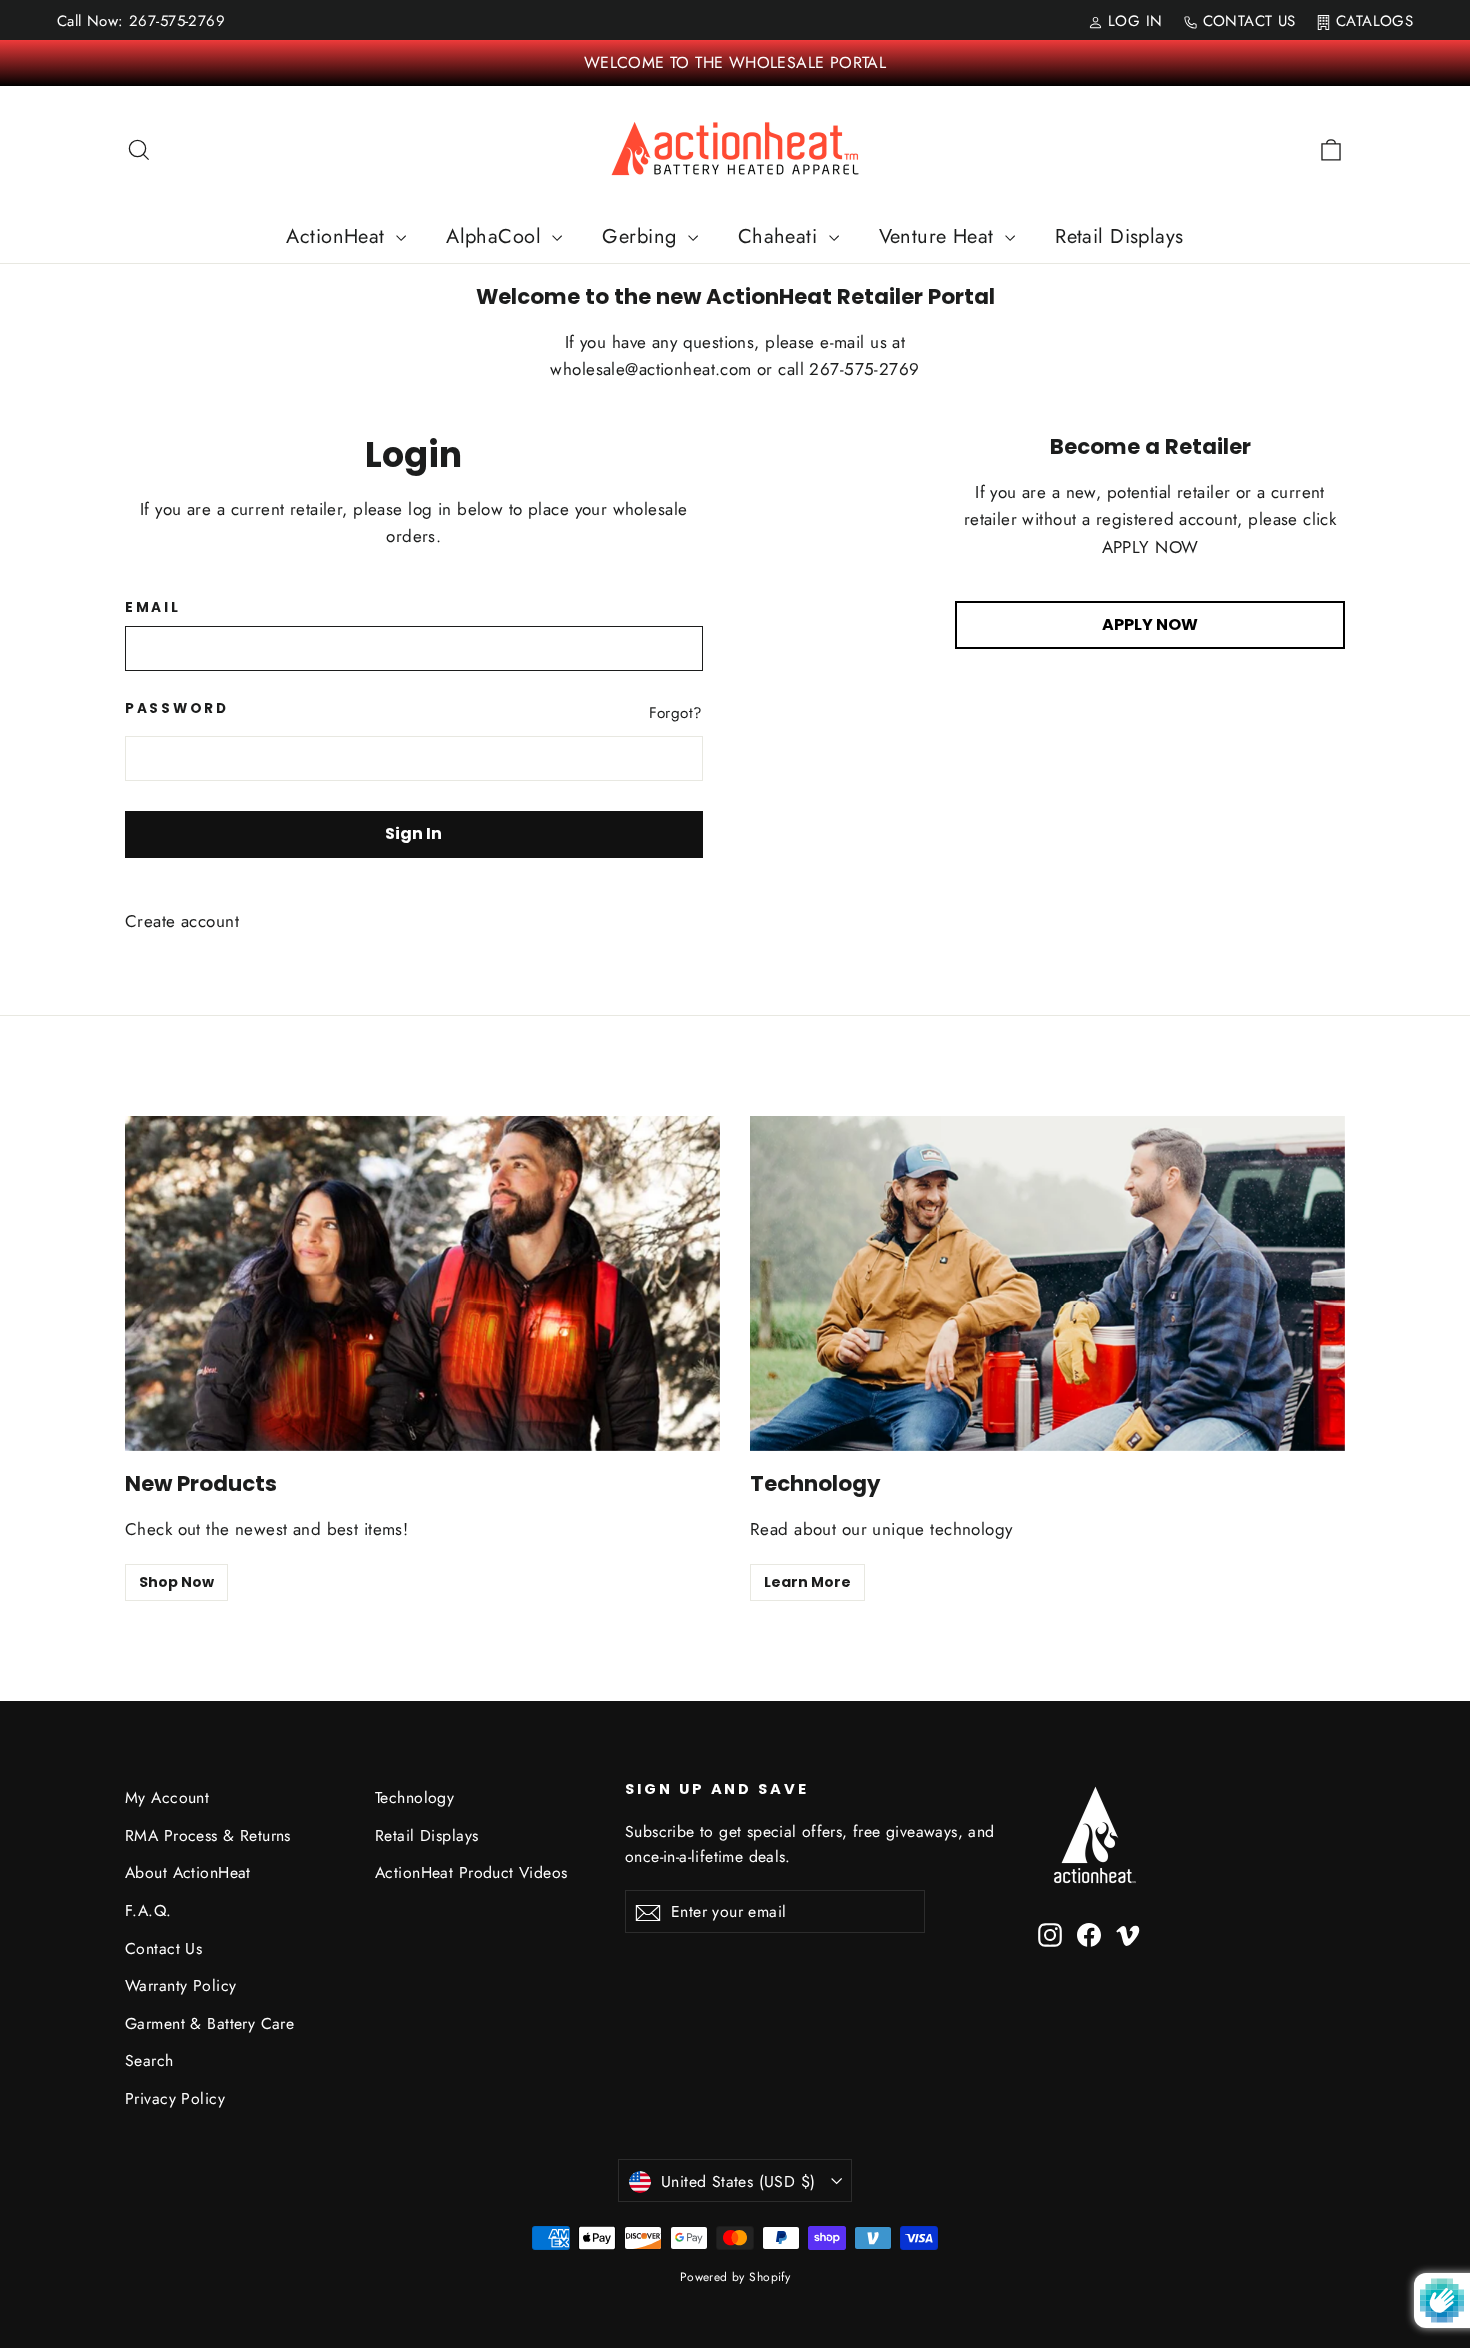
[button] (1469, 2339)
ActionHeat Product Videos (471, 1872)
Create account (182, 921)
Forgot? (676, 713)
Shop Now (176, 1582)
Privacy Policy (175, 2098)
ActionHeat (338, 236)
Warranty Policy (180, 1985)
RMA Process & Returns (208, 1835)
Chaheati (781, 236)
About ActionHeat (188, 1872)
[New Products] (422, 1283)
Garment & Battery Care (209, 2023)
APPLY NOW (1150, 624)
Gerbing (642, 236)
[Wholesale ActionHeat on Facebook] (1089, 1933)
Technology (414, 1797)
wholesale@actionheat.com (653, 369)
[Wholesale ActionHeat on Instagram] (1050, 1933)
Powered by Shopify (735, 2277)
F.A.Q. (148, 1910)
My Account (167, 1797)
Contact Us (163, 1948)
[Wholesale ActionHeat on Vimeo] (1128, 1933)
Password (177, 709)
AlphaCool (496, 236)
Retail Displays (1119, 236)
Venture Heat (940, 236)
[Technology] (1047, 1283)
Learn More (807, 1582)
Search (149, 2060)
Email (153, 608)
